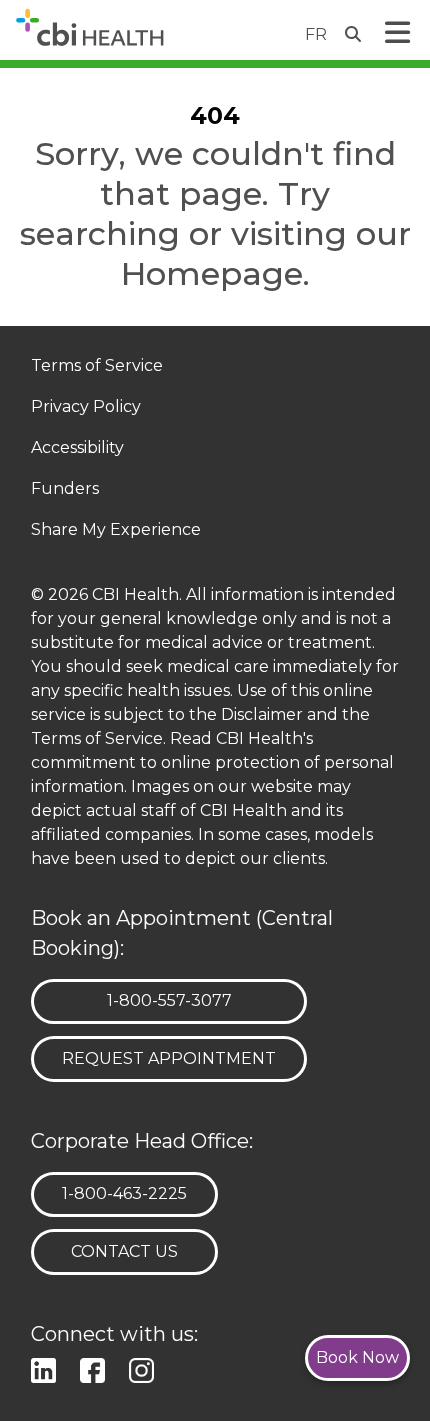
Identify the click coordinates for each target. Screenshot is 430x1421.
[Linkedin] (47, 1368)
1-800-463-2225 (124, 1193)
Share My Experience (116, 530)
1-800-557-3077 (169, 1000)
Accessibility (77, 448)
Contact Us (124, 1251)
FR (316, 34)
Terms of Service (97, 366)
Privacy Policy (86, 407)
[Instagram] (145, 1368)
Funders (65, 489)
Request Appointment (169, 1058)
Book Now (357, 1357)
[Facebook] (96, 1368)
